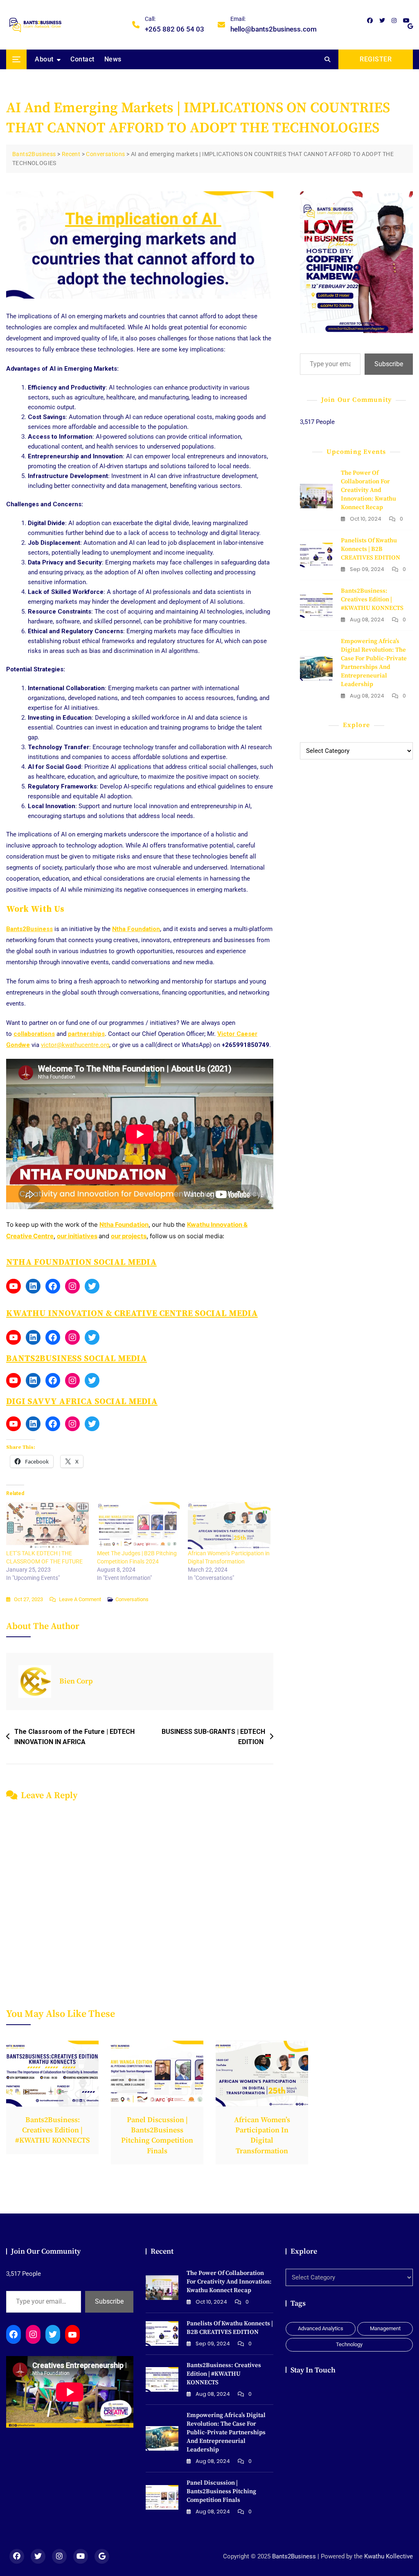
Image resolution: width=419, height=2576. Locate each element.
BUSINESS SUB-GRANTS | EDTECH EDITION (213, 1737)
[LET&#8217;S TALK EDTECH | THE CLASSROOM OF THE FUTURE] (47, 1526)
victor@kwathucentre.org (75, 1045)
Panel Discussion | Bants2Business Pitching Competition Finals (221, 2491)
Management (385, 2328)
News (113, 59)
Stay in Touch (313, 2370)
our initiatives (77, 1236)
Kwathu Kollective (389, 2556)
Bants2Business (29, 929)
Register (376, 59)
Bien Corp (76, 1681)
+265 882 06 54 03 (175, 24)
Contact (82, 59)
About (44, 59)
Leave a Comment (80, 1600)
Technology (349, 2344)
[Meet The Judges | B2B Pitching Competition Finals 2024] (138, 1526)
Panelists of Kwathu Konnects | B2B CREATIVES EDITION (371, 549)
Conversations (132, 1599)
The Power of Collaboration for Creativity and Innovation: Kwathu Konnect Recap (368, 490)
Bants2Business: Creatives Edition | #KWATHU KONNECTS (372, 599)
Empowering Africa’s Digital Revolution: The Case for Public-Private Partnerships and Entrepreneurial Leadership (226, 2432)
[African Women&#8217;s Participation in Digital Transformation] (229, 1526)
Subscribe (389, 364)
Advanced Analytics (321, 2328)
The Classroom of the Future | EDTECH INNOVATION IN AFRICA (74, 1737)
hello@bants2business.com (274, 24)
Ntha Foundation (136, 929)
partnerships (86, 1034)
